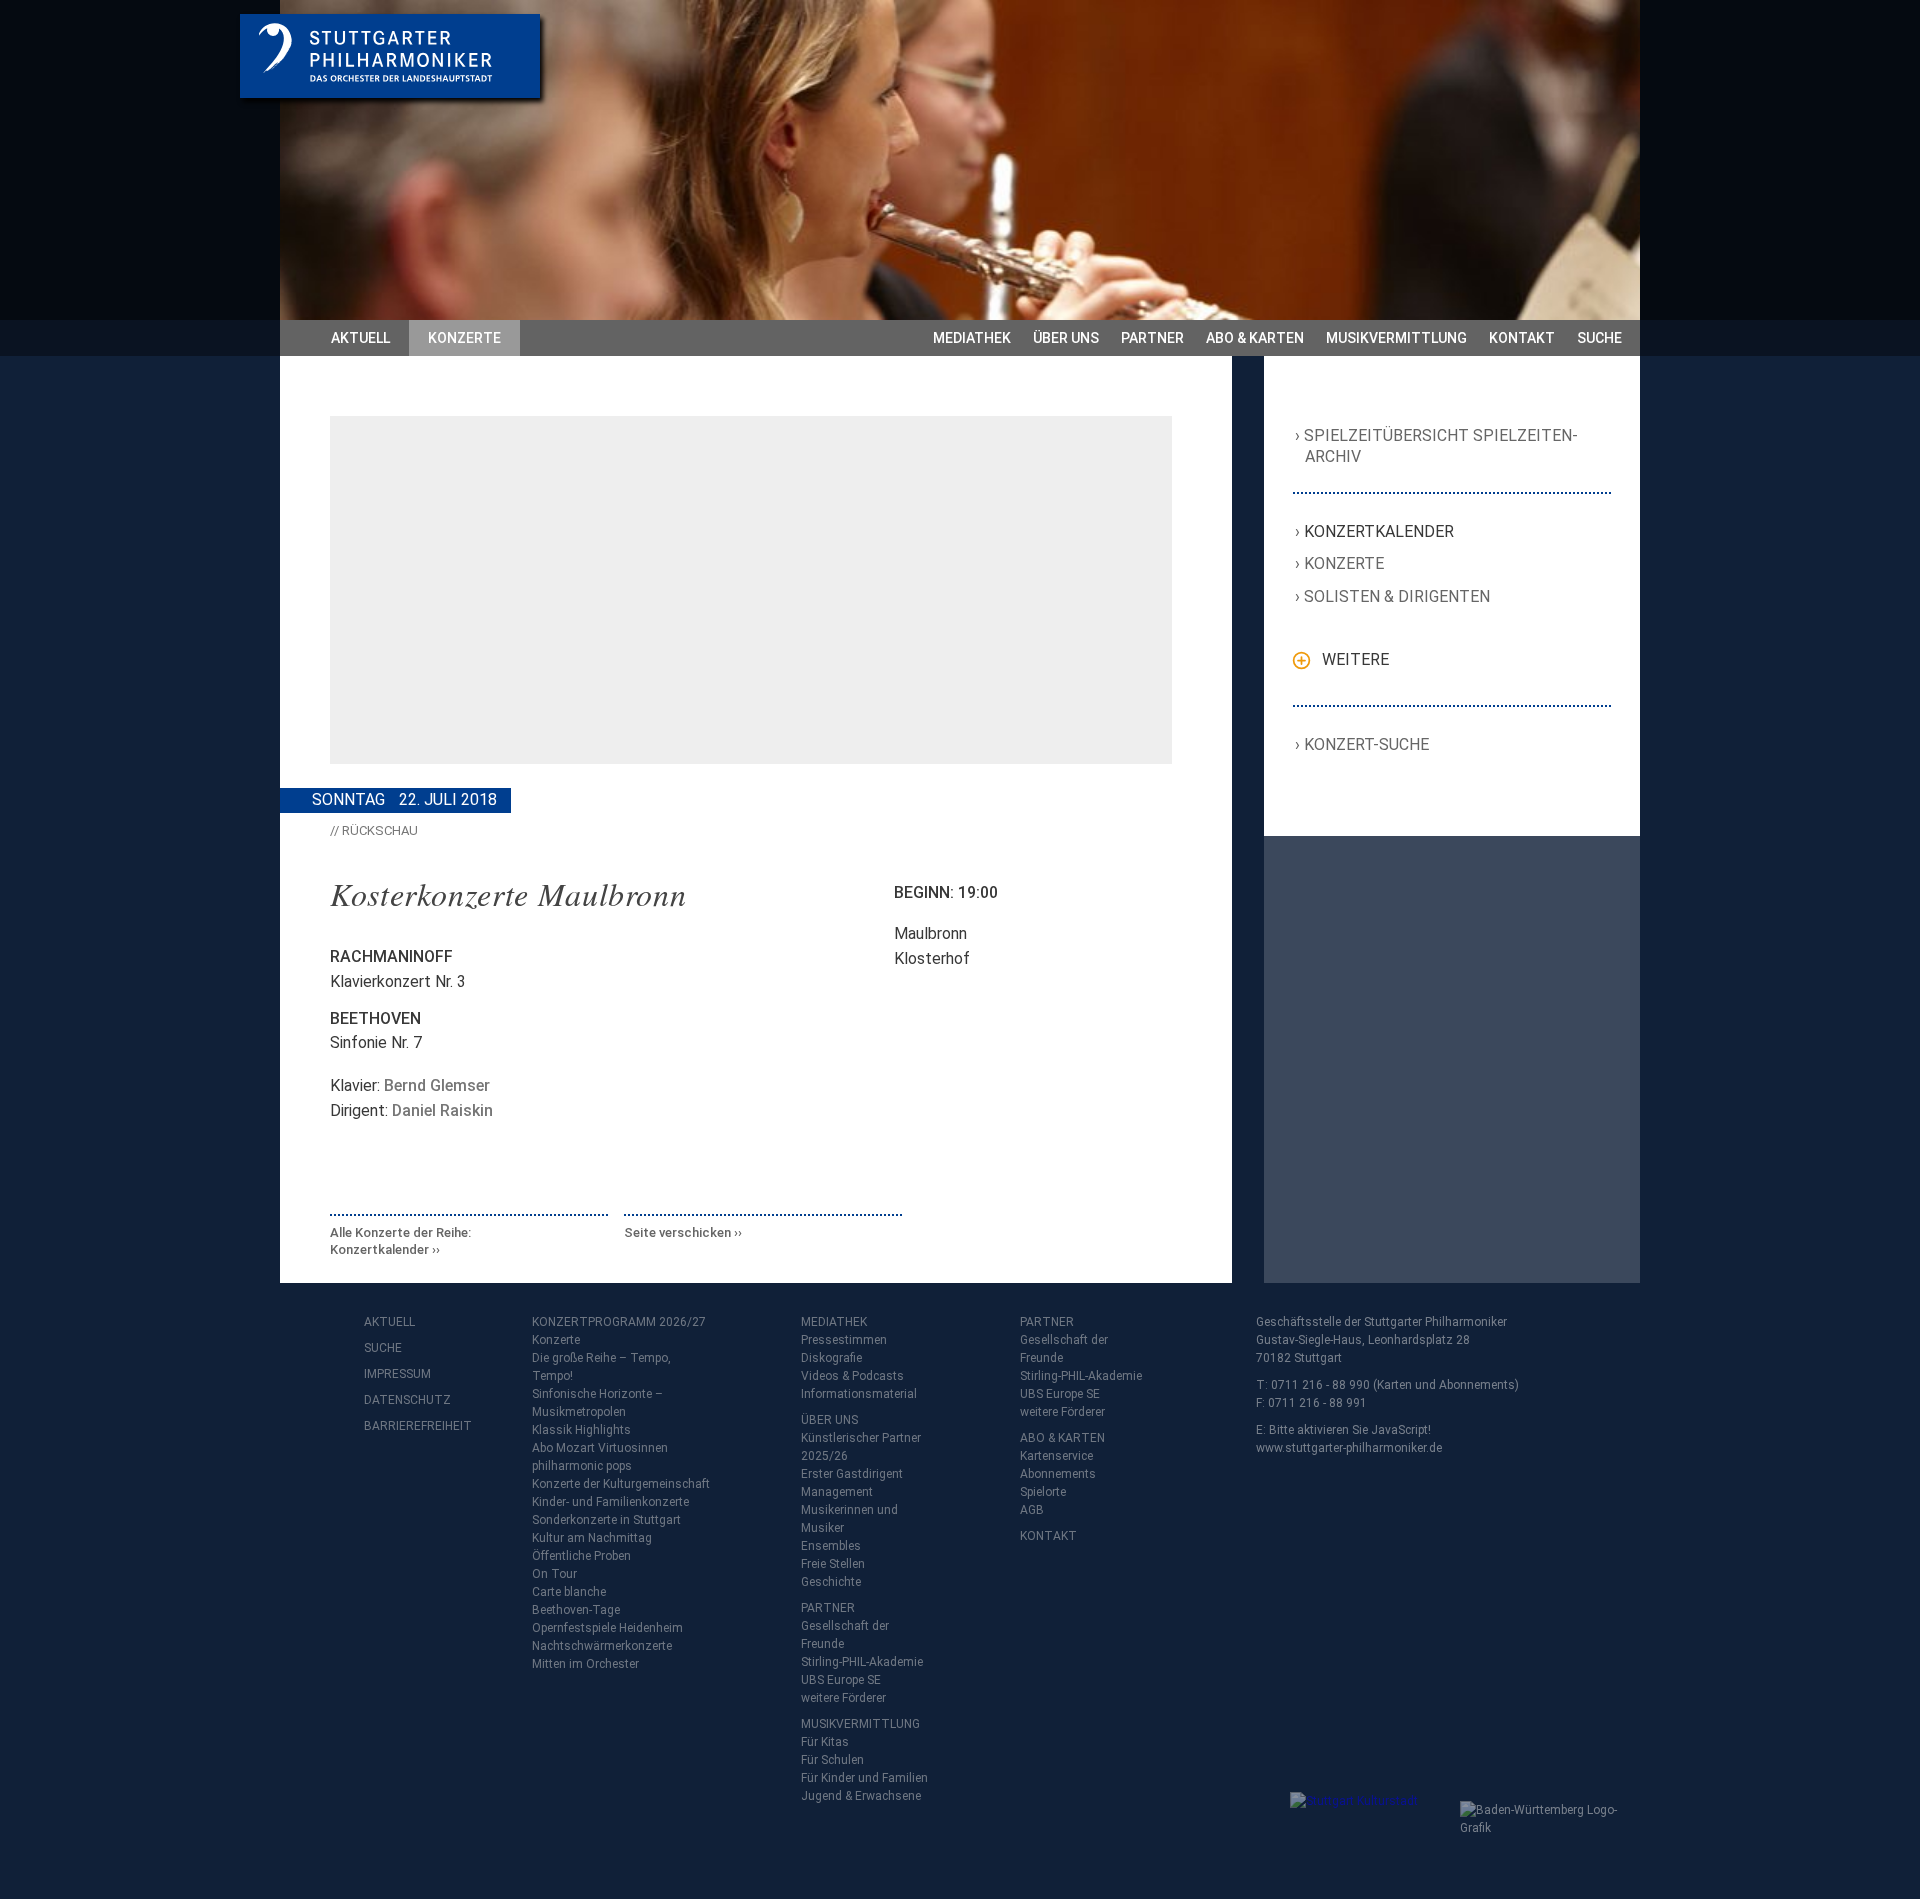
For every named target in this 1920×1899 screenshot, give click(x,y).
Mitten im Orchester (585, 1664)
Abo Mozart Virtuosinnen (600, 1448)
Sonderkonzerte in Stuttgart (606, 1520)
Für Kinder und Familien (864, 1778)
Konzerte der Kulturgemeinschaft (621, 1484)
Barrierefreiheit (404, 1426)
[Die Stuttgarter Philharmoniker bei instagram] (426, 1478)
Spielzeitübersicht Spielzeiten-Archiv (1441, 446)
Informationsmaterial (859, 1394)
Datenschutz (404, 1400)
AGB (1032, 1510)
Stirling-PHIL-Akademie (862, 1662)
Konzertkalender (1379, 531)
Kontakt (1522, 338)
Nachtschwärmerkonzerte (602, 1646)
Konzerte (464, 338)
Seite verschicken (677, 1232)
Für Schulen (832, 1760)
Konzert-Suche (1367, 744)
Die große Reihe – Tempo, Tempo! (601, 1367)
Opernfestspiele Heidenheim (607, 1628)
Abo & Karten (1255, 338)
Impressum (397, 1374)
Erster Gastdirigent (852, 1474)
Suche (1599, 338)
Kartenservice (1056, 1456)
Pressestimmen (844, 1340)
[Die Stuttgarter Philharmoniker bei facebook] (382, 1478)
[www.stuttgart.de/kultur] (1370, 1832)
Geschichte (831, 1582)
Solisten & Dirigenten (1397, 596)
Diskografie (831, 1358)
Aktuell (360, 338)
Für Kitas (825, 1742)
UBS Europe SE (841, 1680)
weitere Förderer (843, 1698)
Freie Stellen (833, 1564)
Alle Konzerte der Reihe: (400, 1241)
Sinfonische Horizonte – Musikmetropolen (597, 1403)
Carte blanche (569, 1592)
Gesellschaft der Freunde (845, 1635)
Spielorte (1043, 1492)
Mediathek (972, 338)
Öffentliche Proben (581, 1556)
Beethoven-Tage (576, 1610)
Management (837, 1492)
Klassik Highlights (581, 1430)
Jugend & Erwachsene (861, 1796)
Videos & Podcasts (852, 1376)
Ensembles (831, 1546)
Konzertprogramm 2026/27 (619, 1322)
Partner (1152, 338)
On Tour (554, 1574)
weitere (1355, 659)
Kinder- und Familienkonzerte (610, 1502)
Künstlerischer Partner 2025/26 (861, 1447)
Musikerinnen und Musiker (849, 1519)
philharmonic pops (582, 1466)
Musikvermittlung (1396, 338)
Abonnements (1058, 1474)
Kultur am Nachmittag (592, 1538)
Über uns (1066, 338)
